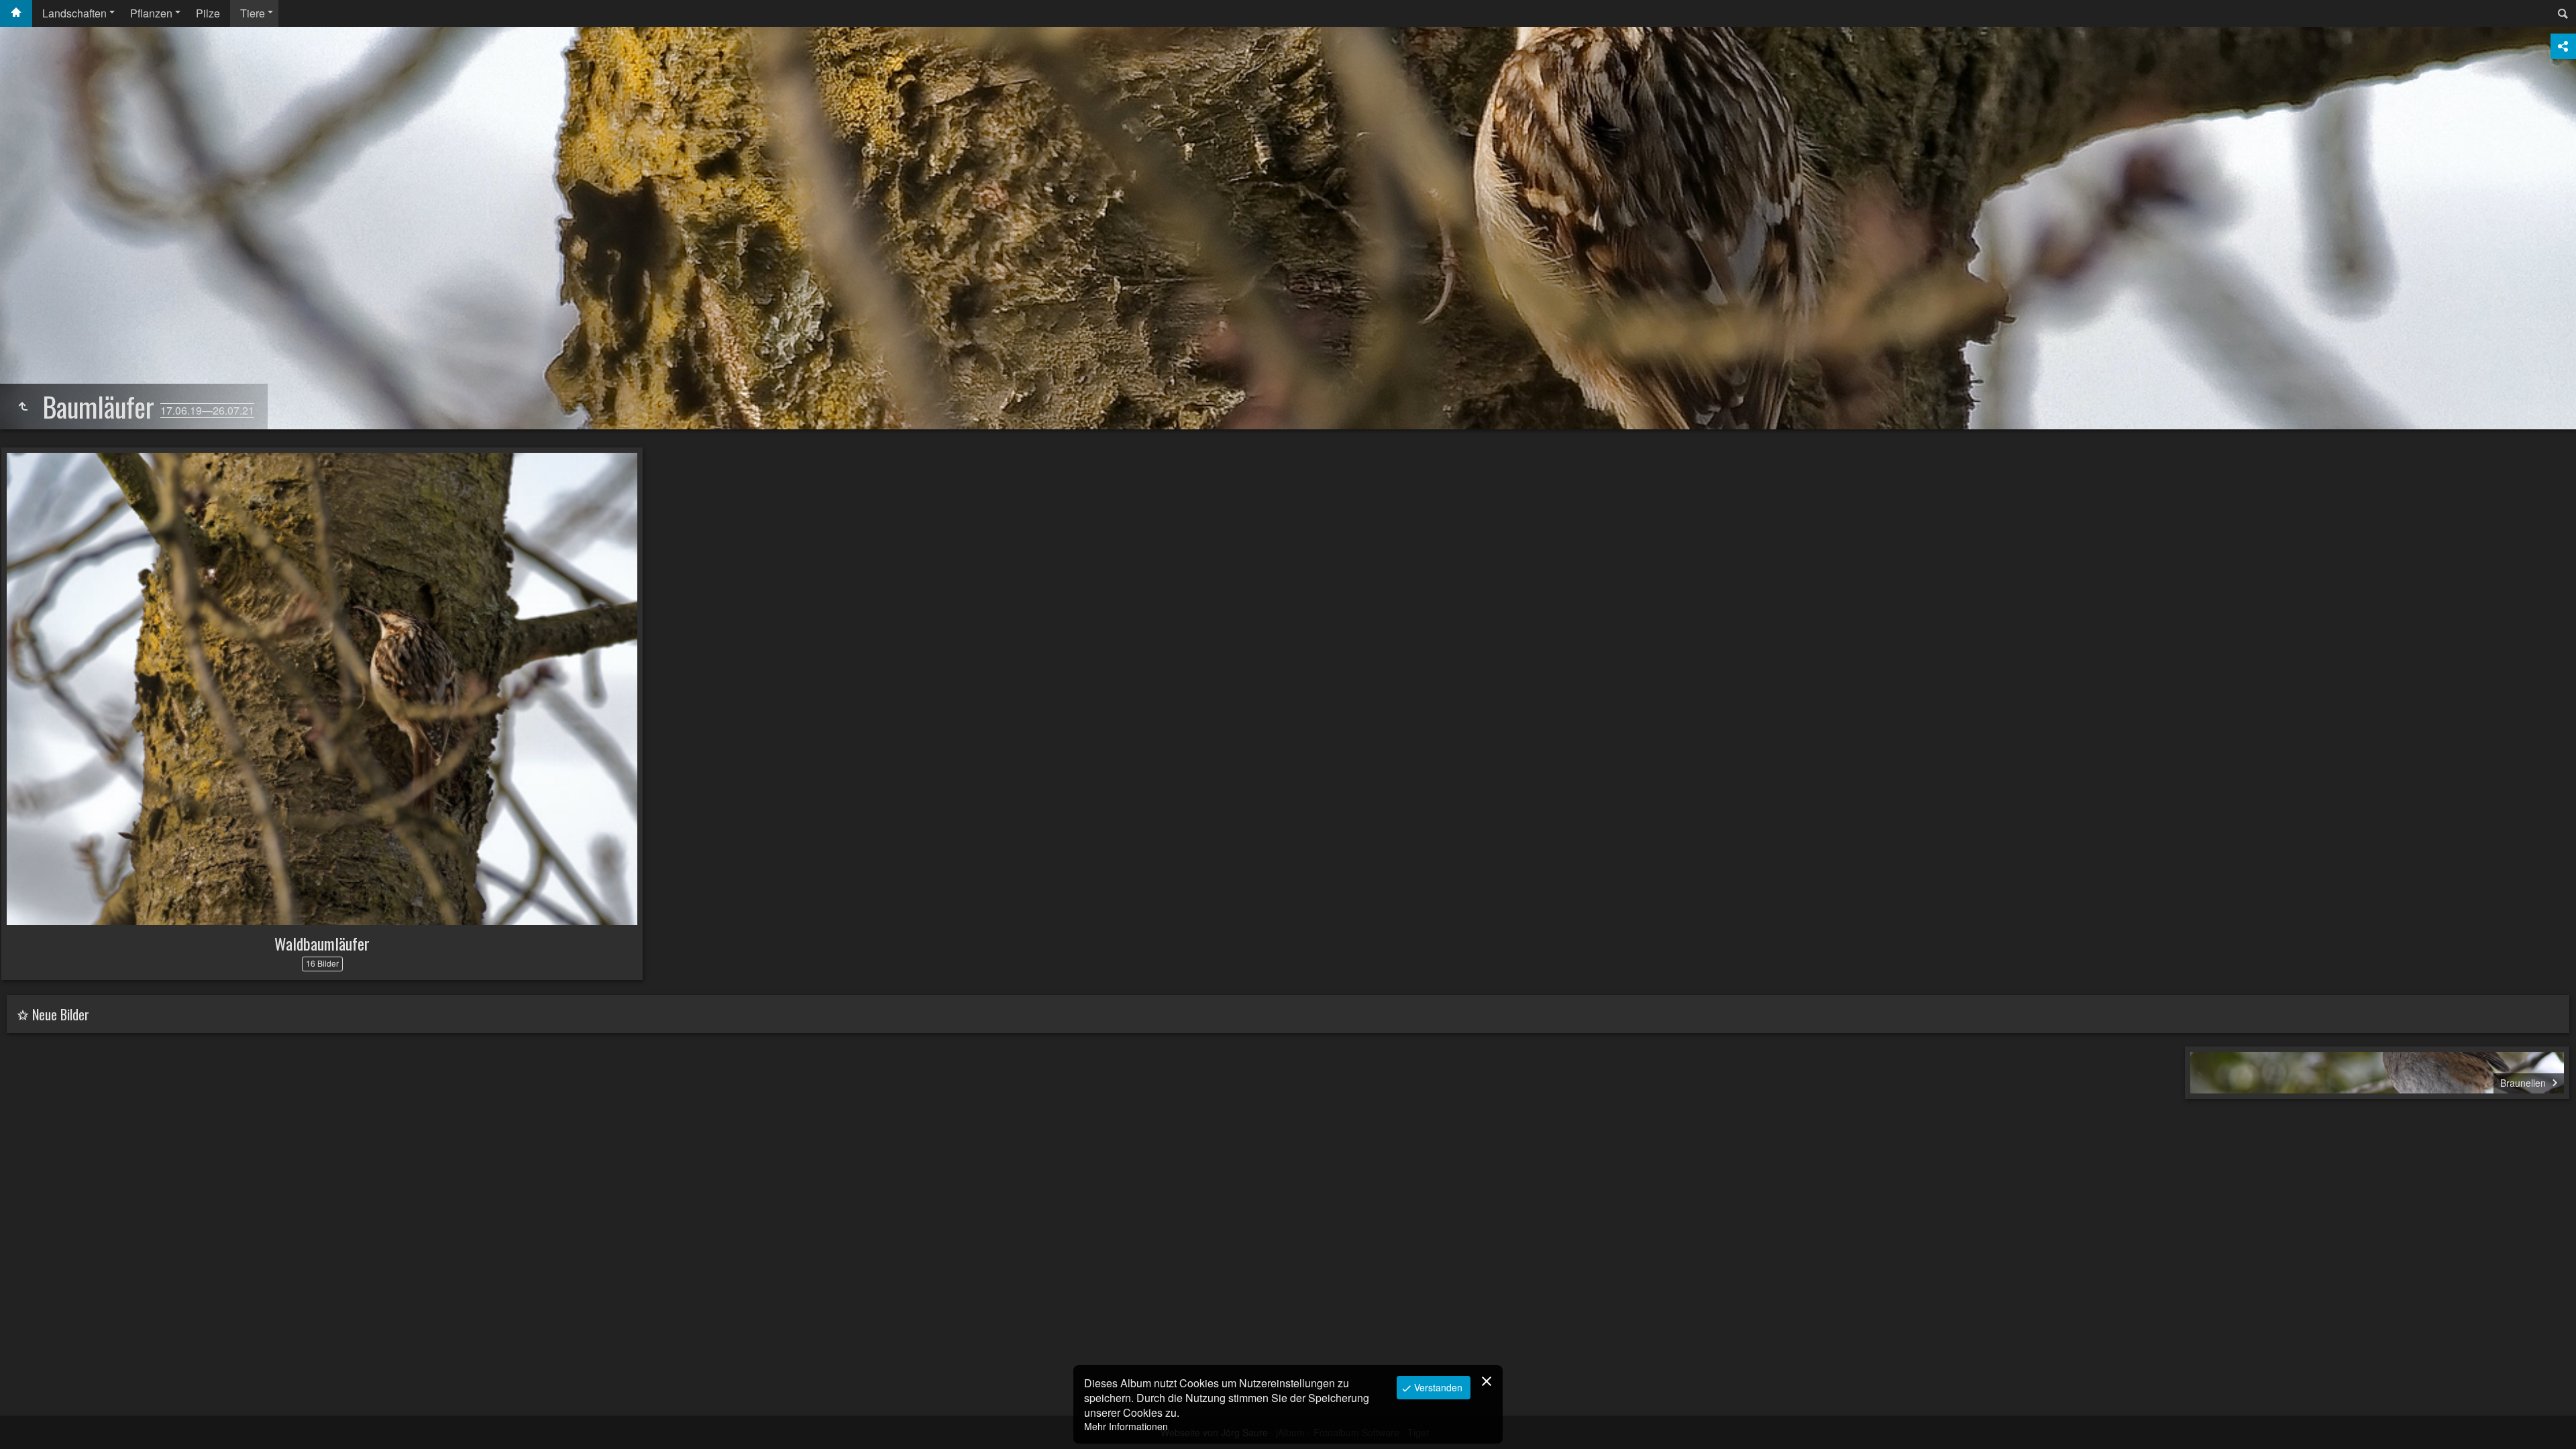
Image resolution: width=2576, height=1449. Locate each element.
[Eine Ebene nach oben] (23, 407)
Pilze (208, 13)
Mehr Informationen (1126, 1426)
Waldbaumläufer (322, 943)
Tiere (253, 13)
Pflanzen (151, 13)
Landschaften (74, 13)
